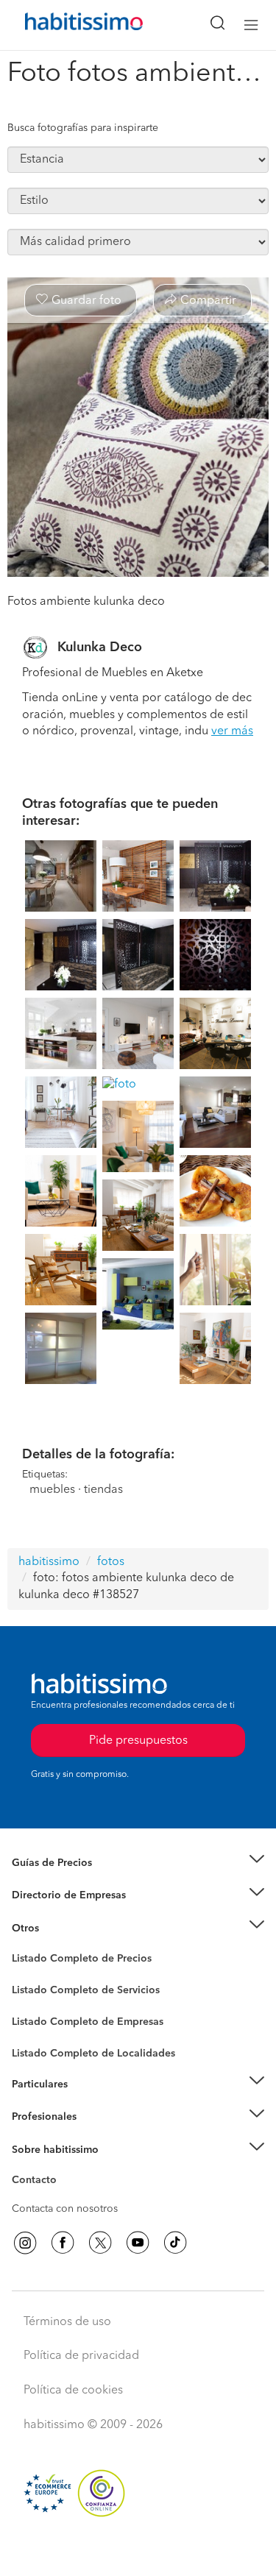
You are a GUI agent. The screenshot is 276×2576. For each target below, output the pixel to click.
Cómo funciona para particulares (89, 2102)
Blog (23, 1946)
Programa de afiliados (63, 2197)
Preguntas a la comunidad (72, 1961)
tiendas (103, 1490)
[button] (138, 1863)
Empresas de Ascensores (70, 1913)
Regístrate (35, 2117)
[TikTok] (175, 2243)
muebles (52, 1490)
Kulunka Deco (100, 647)
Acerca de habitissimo (64, 2168)
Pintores (31, 2001)
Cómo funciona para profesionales (93, 2135)
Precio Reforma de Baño (69, 1881)
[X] (100, 2243)
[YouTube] (138, 2243)
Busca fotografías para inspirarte (83, 128)
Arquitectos (39, 2045)
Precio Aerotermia (54, 1895)
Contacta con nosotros (65, 2209)
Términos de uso (67, 2322)
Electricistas (39, 2016)
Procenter (34, 1990)
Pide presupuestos (138, 2551)
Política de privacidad (81, 2356)
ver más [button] (232, 731)
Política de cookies (73, 2391)
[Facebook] (63, 2243)
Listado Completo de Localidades (93, 2054)
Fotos (25, 1976)
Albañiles (34, 2031)
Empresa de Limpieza (62, 1928)
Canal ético (38, 2182)
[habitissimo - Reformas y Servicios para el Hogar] (67, 25)
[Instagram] (25, 2243)
